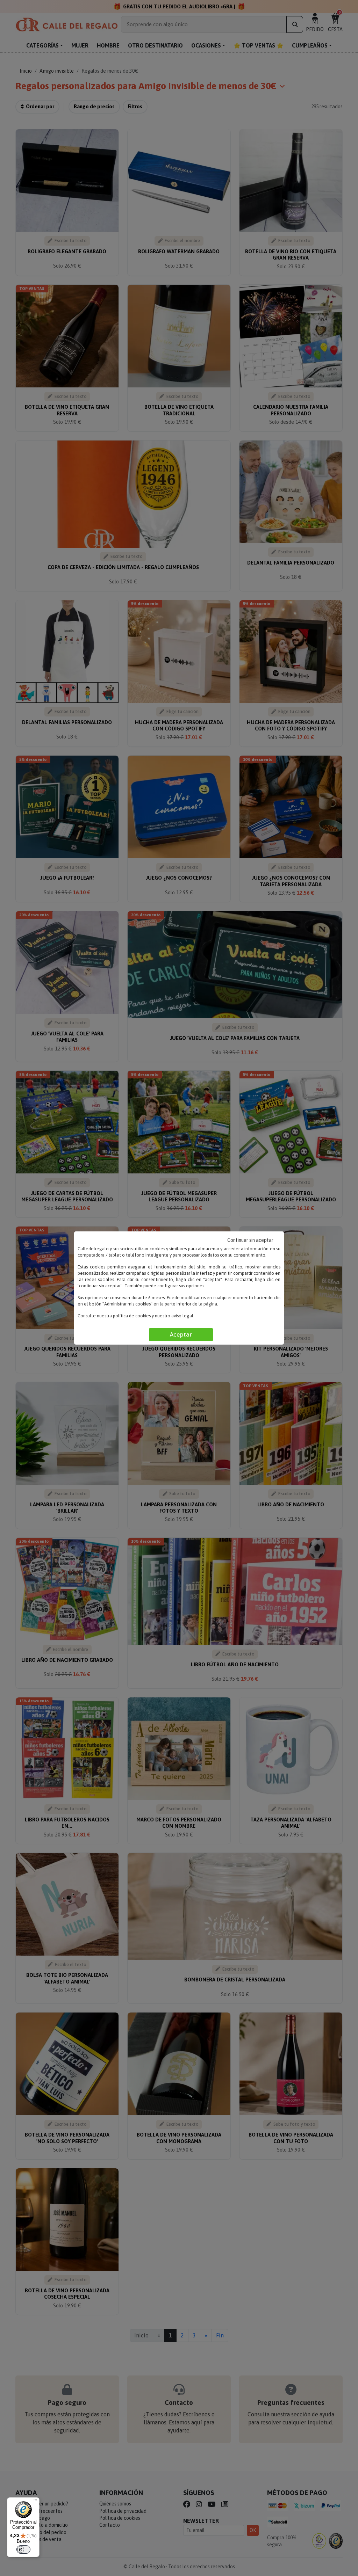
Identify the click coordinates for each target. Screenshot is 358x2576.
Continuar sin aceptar (250, 1240)
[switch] (23, 2549)
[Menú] (35, 2502)
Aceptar (181, 1334)
